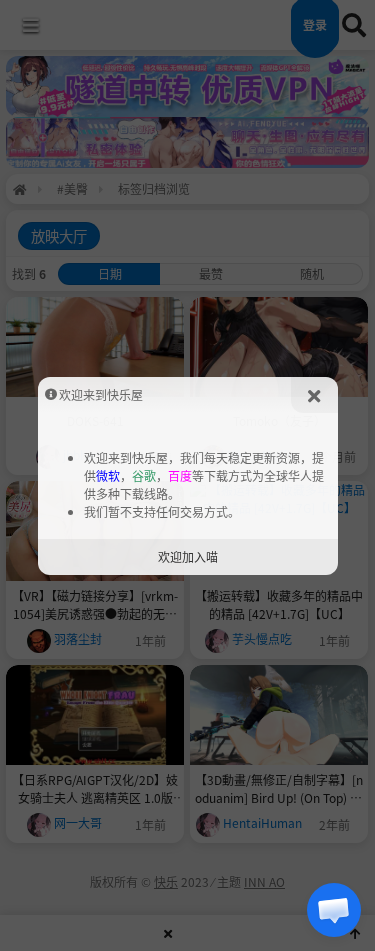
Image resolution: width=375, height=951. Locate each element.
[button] (334, 910)
